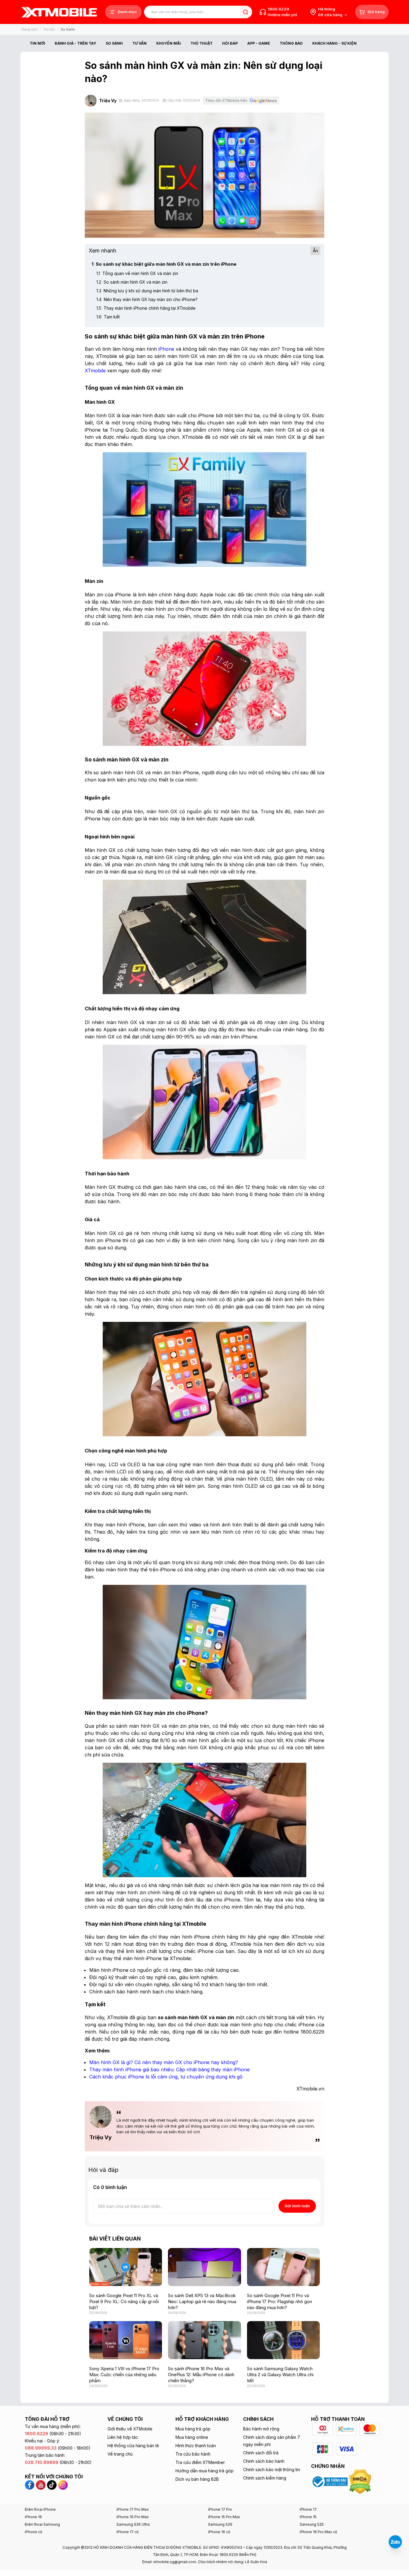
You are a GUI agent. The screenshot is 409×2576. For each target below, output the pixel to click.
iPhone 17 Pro (220, 2509)
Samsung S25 (312, 2524)
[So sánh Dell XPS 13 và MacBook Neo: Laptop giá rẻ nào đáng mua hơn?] (204, 2267)
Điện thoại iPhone (40, 2509)
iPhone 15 (308, 2517)
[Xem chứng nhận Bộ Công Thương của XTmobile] (330, 2481)
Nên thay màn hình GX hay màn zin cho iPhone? (147, 299)
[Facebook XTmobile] (30, 2485)
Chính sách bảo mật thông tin (272, 2470)
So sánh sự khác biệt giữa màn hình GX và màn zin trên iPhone (164, 264)
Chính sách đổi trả (261, 2453)
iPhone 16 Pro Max (133, 2517)
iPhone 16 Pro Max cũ (318, 2532)
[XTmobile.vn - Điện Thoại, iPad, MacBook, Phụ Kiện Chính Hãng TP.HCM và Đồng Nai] (59, 12)
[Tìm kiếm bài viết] (245, 12)
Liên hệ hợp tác (123, 2437)
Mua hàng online (192, 2437)
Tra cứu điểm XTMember (200, 2462)
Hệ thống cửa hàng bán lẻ (133, 2446)
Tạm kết (108, 317)
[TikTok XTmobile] (52, 2485)
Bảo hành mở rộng (261, 2429)
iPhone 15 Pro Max (224, 2517)
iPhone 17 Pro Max (133, 2509)
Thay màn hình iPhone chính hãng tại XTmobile (146, 308)
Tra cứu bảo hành (193, 2454)
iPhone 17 (308, 2509)
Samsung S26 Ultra (133, 2524)
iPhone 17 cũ (128, 2532)
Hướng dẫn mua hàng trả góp (205, 2471)
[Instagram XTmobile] (63, 2485)
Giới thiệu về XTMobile (130, 2429)
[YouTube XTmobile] (41, 2485)
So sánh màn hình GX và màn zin (132, 282)
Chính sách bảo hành (264, 2461)
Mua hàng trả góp (193, 2429)
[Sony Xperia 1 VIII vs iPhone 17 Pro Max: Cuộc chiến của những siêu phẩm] (126, 2340)
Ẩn (315, 251)
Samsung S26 (220, 2524)
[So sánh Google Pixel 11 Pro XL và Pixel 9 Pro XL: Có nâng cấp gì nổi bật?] (126, 2267)
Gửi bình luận (297, 2206)
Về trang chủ (120, 2454)
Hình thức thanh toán (196, 2446)
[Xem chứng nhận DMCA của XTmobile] (361, 2481)
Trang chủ (29, 29)
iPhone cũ (34, 2532)
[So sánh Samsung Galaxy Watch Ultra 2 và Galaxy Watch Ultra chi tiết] (283, 2340)
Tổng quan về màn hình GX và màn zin (137, 273)
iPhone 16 (33, 2517)
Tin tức (49, 29)
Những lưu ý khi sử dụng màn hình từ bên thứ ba (147, 291)
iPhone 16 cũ (219, 2532)
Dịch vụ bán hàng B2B (197, 2479)
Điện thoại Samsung (42, 2524)
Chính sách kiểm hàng (265, 2478)
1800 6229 (278, 9)
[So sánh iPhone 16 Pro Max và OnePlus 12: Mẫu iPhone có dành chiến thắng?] (204, 2340)
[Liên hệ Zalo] (395, 2542)
